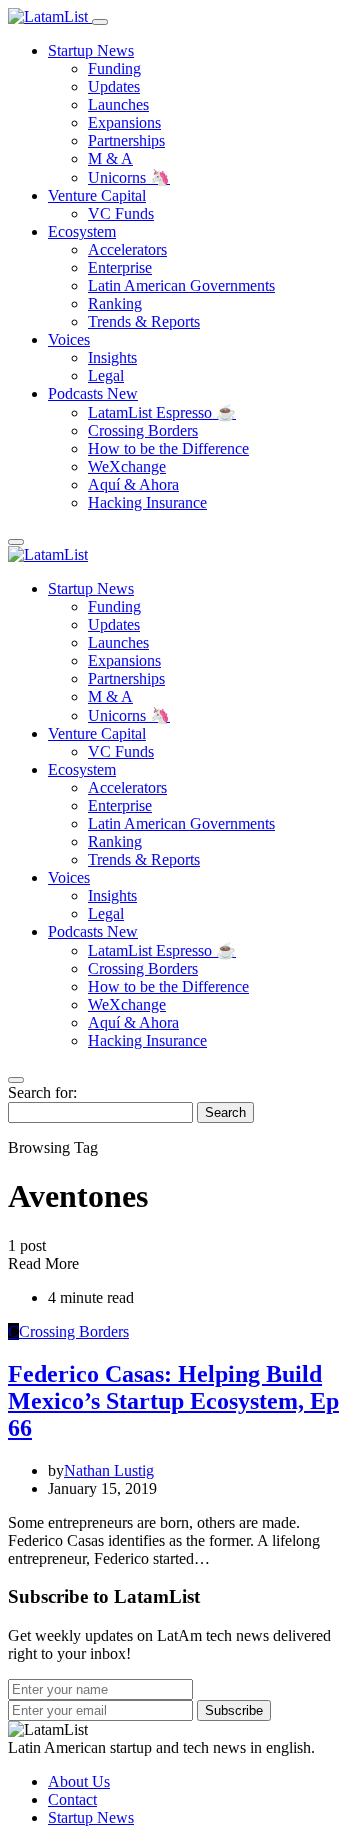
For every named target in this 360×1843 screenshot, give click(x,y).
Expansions (124, 122)
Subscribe (234, 1710)
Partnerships (126, 140)
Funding (114, 68)
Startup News (91, 50)
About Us (79, 1781)
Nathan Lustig (109, 1470)
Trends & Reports (144, 321)
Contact (72, 1799)
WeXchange (127, 466)
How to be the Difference (168, 448)
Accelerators (127, 249)
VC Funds (121, 213)
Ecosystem (82, 231)
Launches (118, 104)
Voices (69, 339)
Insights (112, 357)
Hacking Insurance (147, 502)
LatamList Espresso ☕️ (162, 412)
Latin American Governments (181, 285)
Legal (106, 375)
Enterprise (120, 267)
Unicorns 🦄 (129, 177)
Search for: (42, 1092)
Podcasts (93, 393)
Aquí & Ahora (133, 484)
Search (225, 1112)
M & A (110, 158)
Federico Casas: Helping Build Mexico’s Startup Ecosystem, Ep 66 (173, 1401)
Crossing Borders (143, 430)
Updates (114, 86)
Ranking (115, 303)
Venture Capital (97, 195)
